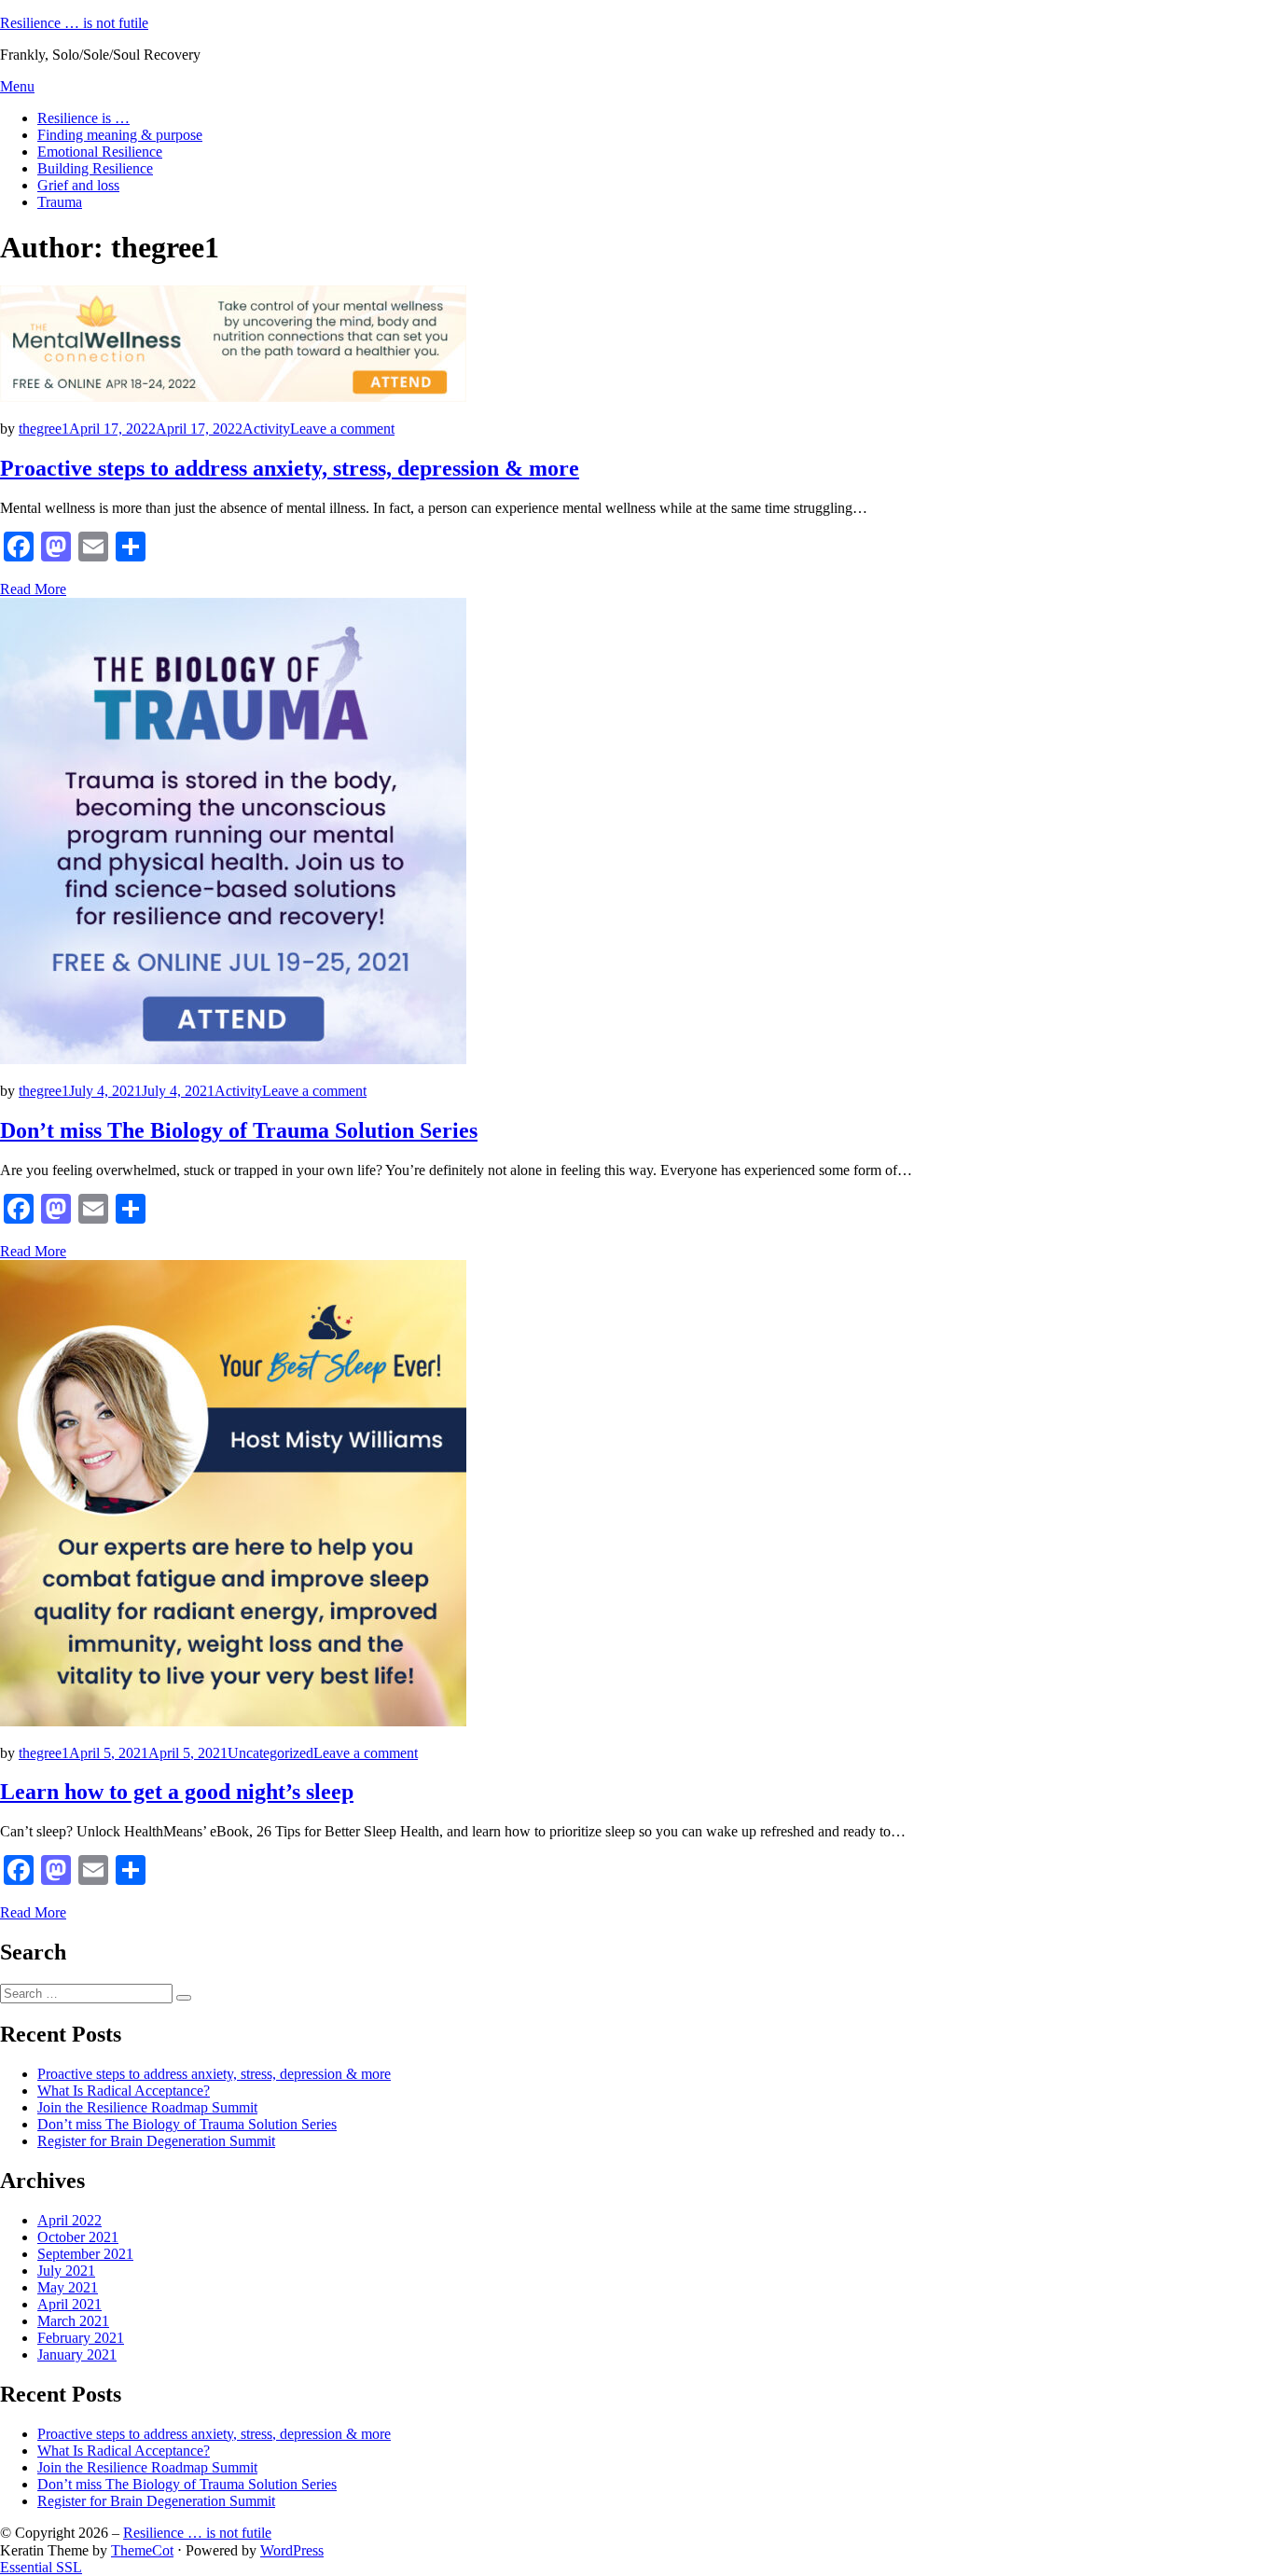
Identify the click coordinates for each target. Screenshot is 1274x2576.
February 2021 (81, 2338)
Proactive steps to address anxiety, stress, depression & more (290, 468)
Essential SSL (41, 2567)
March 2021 (73, 2321)
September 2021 (85, 2254)
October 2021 (78, 2237)
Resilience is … (83, 118)
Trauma (60, 202)
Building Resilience (95, 168)
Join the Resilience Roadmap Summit (147, 2107)
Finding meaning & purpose (120, 135)
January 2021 (77, 2354)
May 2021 (68, 2287)
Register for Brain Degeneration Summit (156, 2141)
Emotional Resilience (100, 152)
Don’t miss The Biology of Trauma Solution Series (239, 1130)
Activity (266, 429)
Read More (33, 589)
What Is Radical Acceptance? (124, 2091)
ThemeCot (142, 2550)
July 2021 (66, 2271)
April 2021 (69, 2304)
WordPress (292, 2550)
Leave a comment (342, 429)
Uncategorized (270, 1753)
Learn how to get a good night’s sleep (177, 1792)
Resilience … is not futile (74, 23)
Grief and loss (78, 185)
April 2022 (69, 2220)
